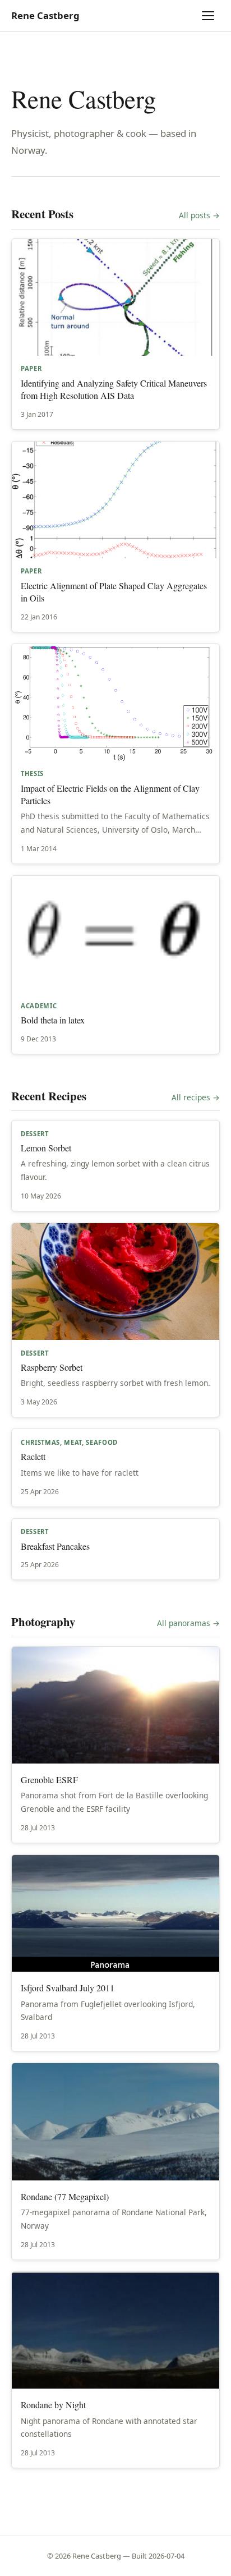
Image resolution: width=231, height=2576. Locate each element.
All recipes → (196, 1097)
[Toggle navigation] (210, 16)
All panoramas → (188, 1623)
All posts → (199, 215)
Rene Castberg (45, 15)
